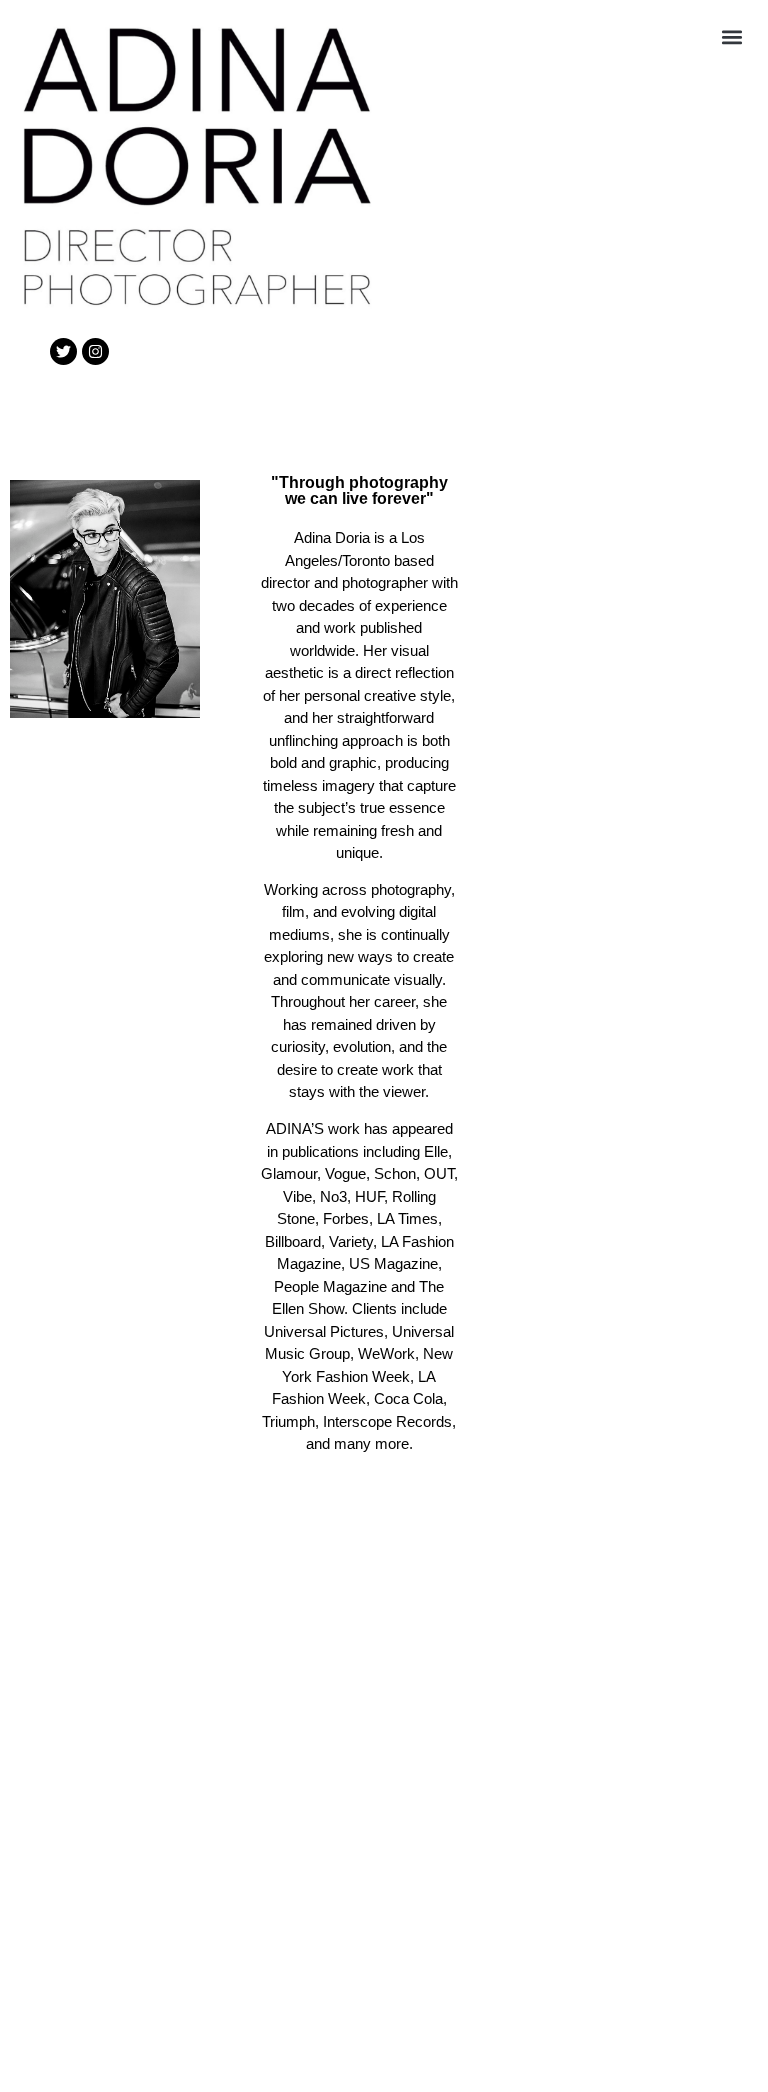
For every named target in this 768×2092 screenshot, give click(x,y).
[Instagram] (95, 351)
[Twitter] (63, 351)
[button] (731, 36)
